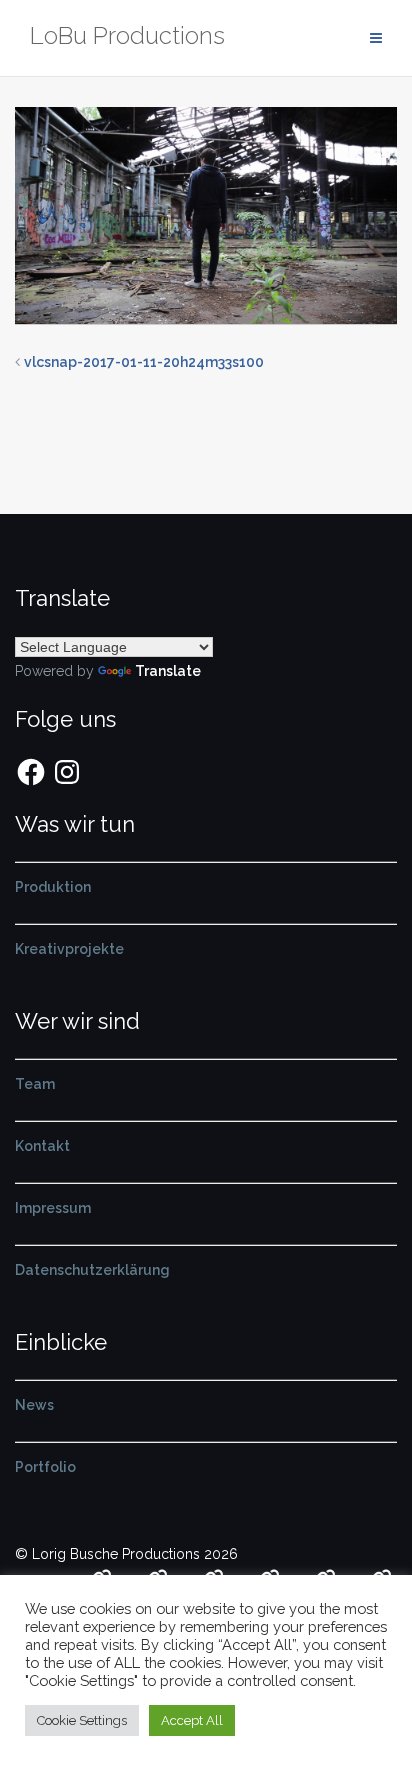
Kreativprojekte (69, 949)
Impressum (53, 1208)
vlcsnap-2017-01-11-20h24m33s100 (144, 362)
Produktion (53, 887)
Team (35, 1084)
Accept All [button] (192, 1720)
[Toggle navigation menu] (376, 38)
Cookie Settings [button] (82, 1720)
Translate (168, 671)
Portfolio (45, 1467)
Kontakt (42, 1146)
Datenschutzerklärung (92, 1270)
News (34, 1405)
